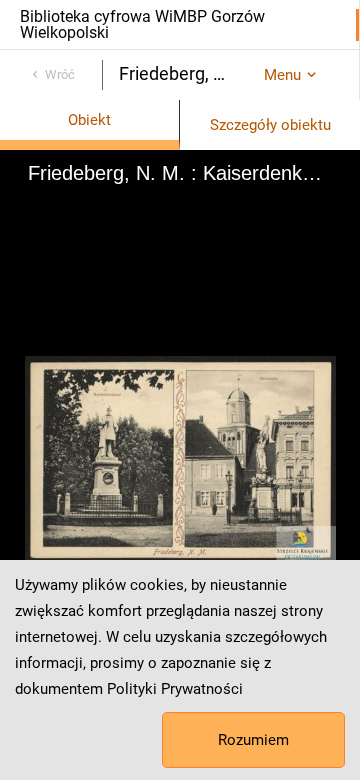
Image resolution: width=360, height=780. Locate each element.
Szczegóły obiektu (270, 125)
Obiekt (89, 120)
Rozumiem (253, 740)
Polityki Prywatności (175, 689)
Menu (282, 75)
